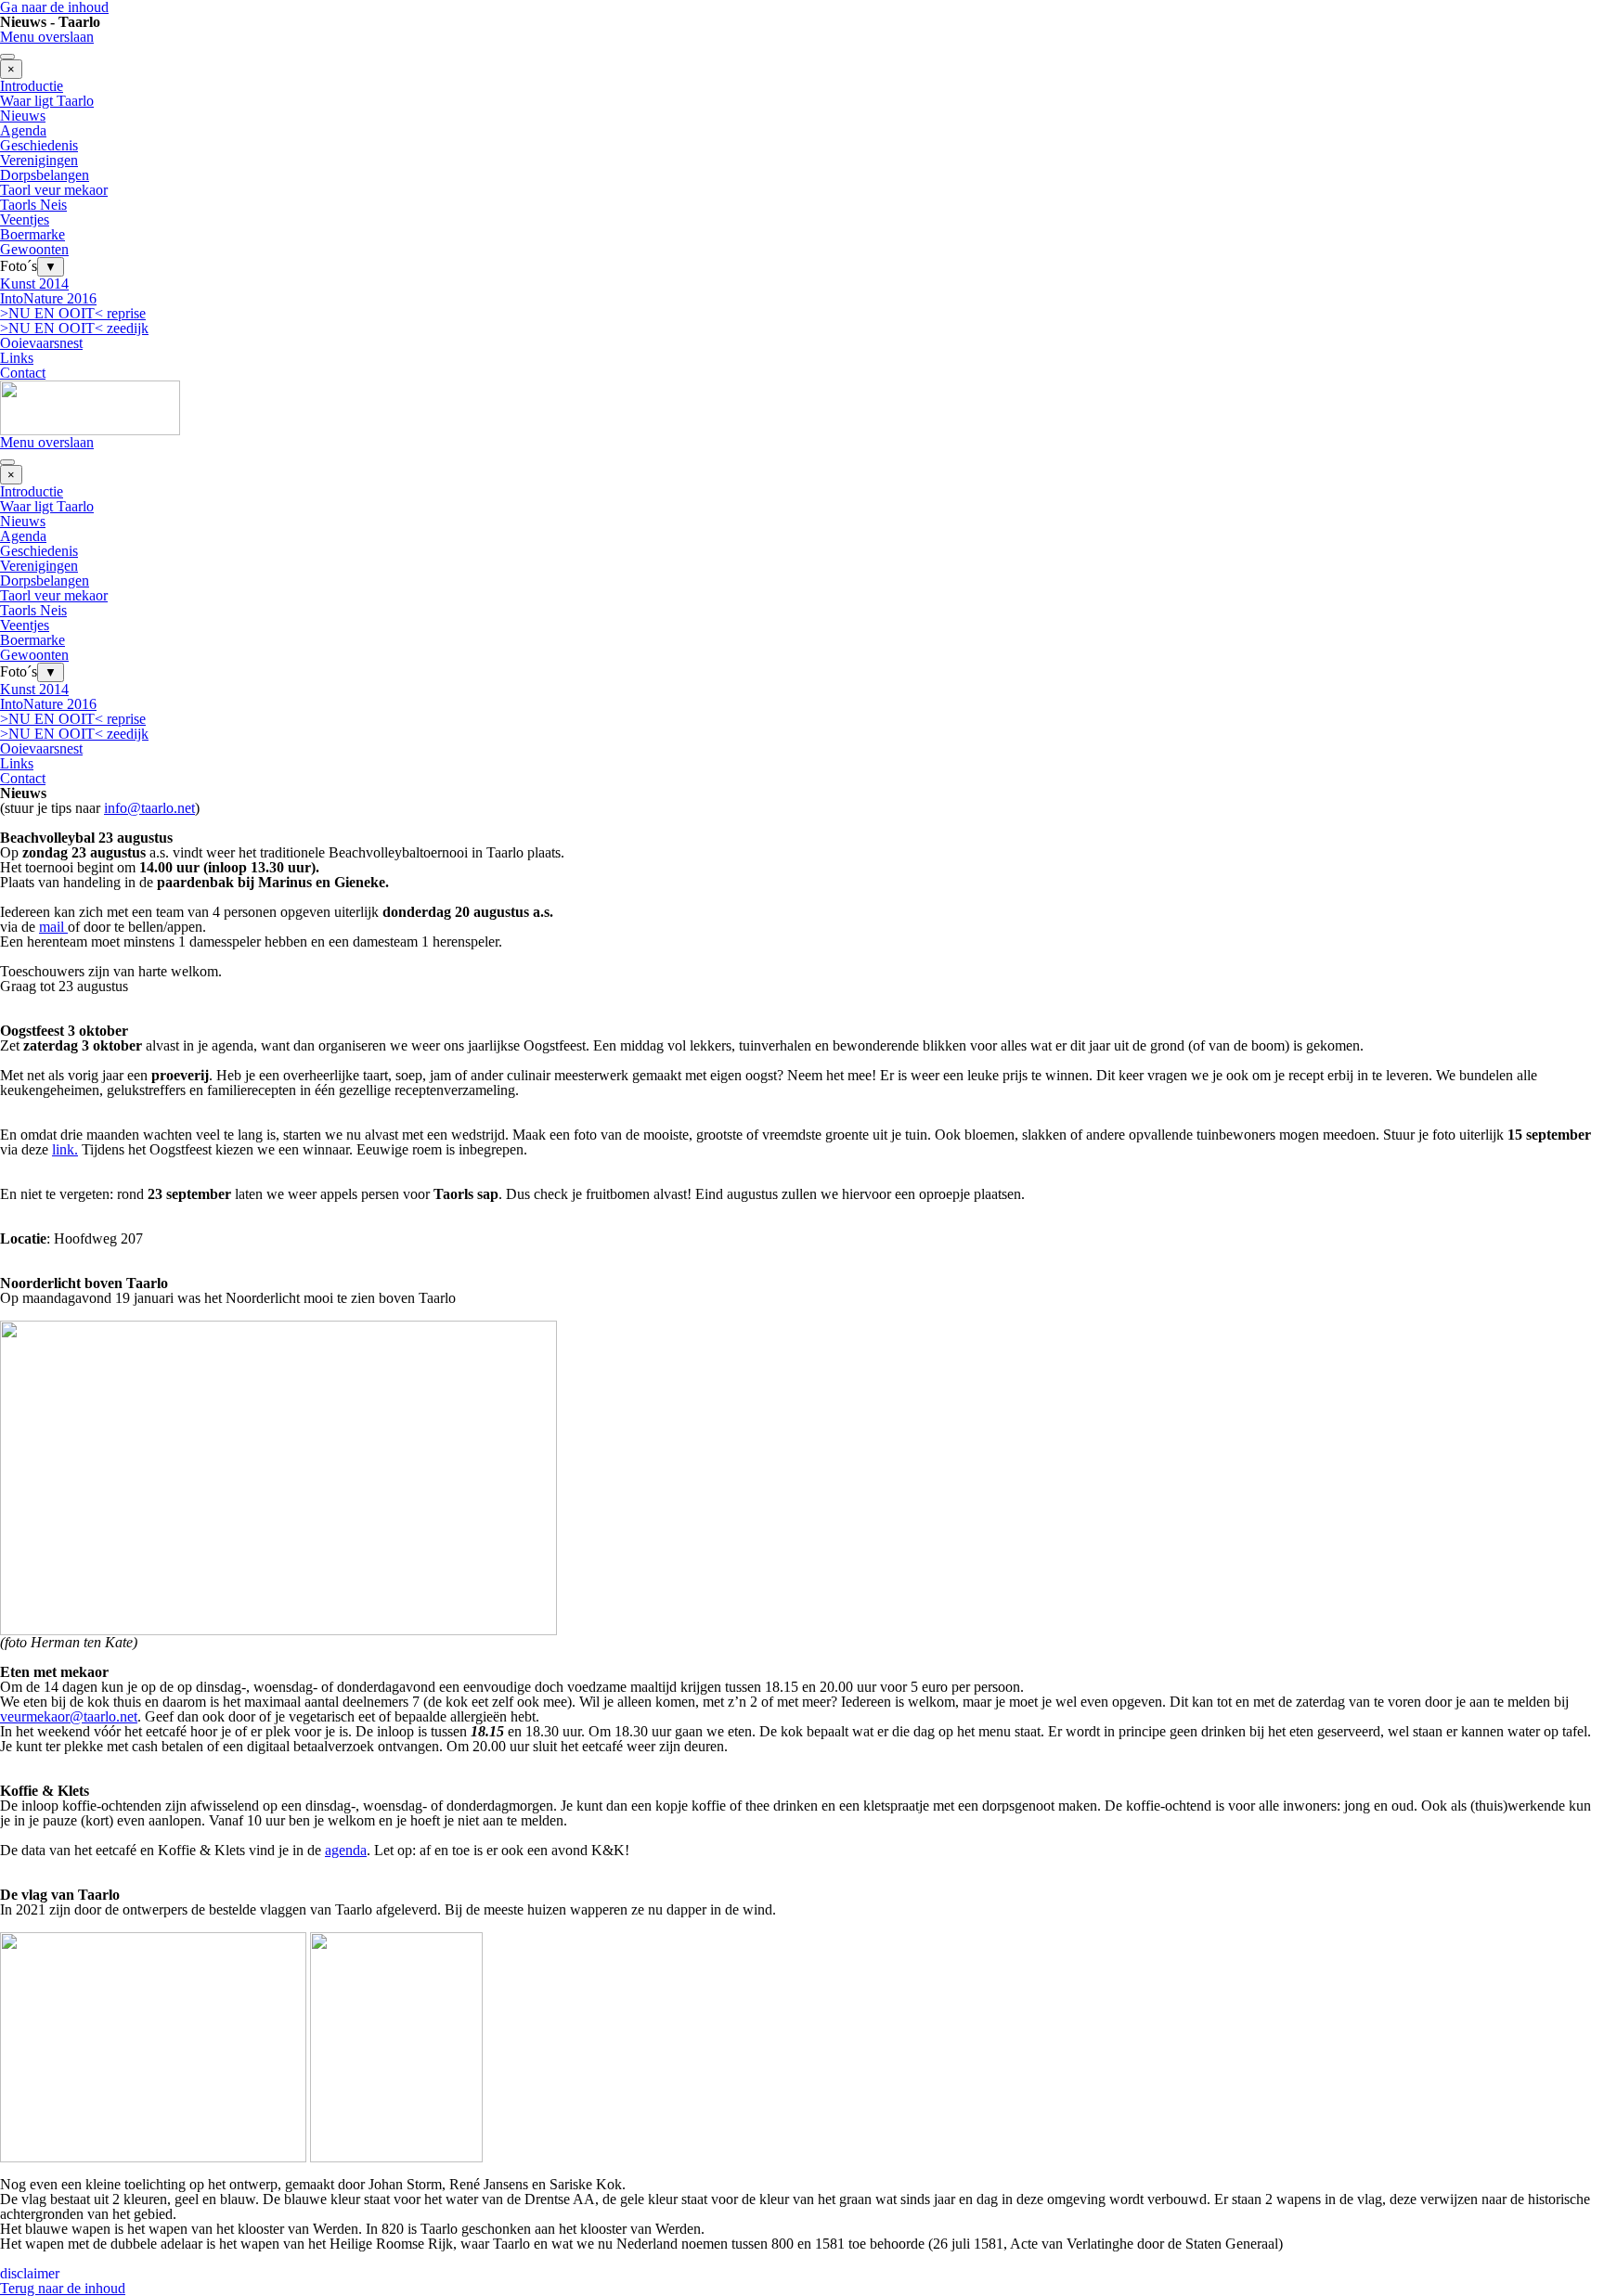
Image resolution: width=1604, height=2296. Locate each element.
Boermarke (32, 234)
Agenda (23, 130)
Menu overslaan (47, 37)
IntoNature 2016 (48, 298)
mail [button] (53, 927)
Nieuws (23, 116)
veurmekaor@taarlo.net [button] (69, 1716)
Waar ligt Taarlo (47, 101)
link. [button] (65, 1149)
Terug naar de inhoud (63, 2288)
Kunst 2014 (34, 284)
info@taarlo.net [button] (149, 808)
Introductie (32, 86)
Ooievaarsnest (41, 343)
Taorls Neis (33, 205)
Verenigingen (39, 160)
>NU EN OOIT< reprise (73, 313)
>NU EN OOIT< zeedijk (74, 328)
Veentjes (25, 219)
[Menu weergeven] (7, 57)
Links (17, 358)
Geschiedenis (39, 145)
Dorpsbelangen (45, 175)
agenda (346, 1850)
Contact (23, 373)
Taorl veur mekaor (54, 190)
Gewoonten (34, 249)
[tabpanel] (802, 816)
